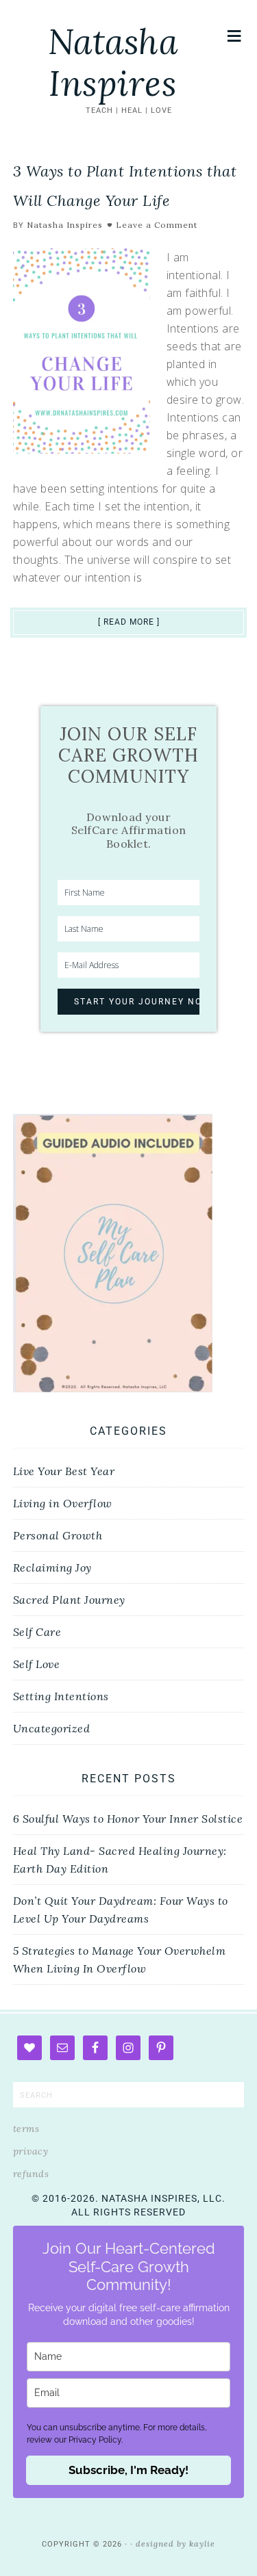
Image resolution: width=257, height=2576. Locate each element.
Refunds (31, 2174)
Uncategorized (52, 1728)
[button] (235, 36)
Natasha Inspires (113, 63)
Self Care (37, 1632)
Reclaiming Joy (52, 1567)
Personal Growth (58, 1535)
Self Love (37, 1664)
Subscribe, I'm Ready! (128, 2470)
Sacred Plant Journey (69, 1600)
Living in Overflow (63, 1503)
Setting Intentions (61, 1696)
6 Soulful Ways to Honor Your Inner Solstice (128, 1819)
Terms (26, 2129)
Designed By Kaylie (175, 2544)
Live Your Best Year (64, 1471)
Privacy (31, 2151)
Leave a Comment (157, 225)
